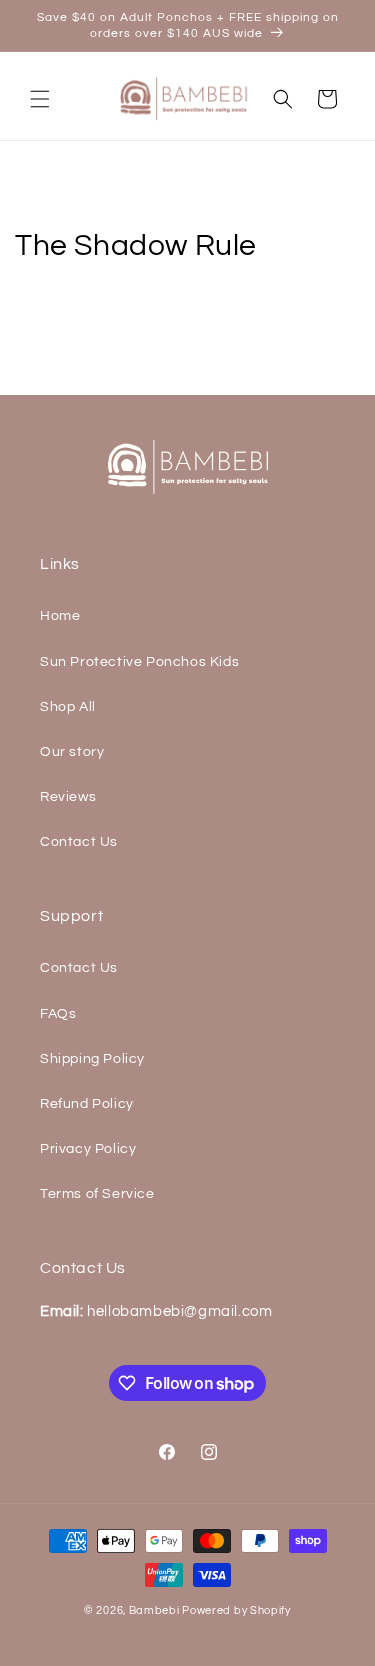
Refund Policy (87, 1104)
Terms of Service (97, 1194)
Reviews (68, 797)
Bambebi (154, 1610)
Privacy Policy (88, 1149)
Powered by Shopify (236, 1610)
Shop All (68, 707)
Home (60, 616)
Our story (72, 752)
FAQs (58, 1014)
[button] (40, 99)
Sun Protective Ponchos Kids (139, 662)
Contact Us (79, 842)
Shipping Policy (92, 1059)
